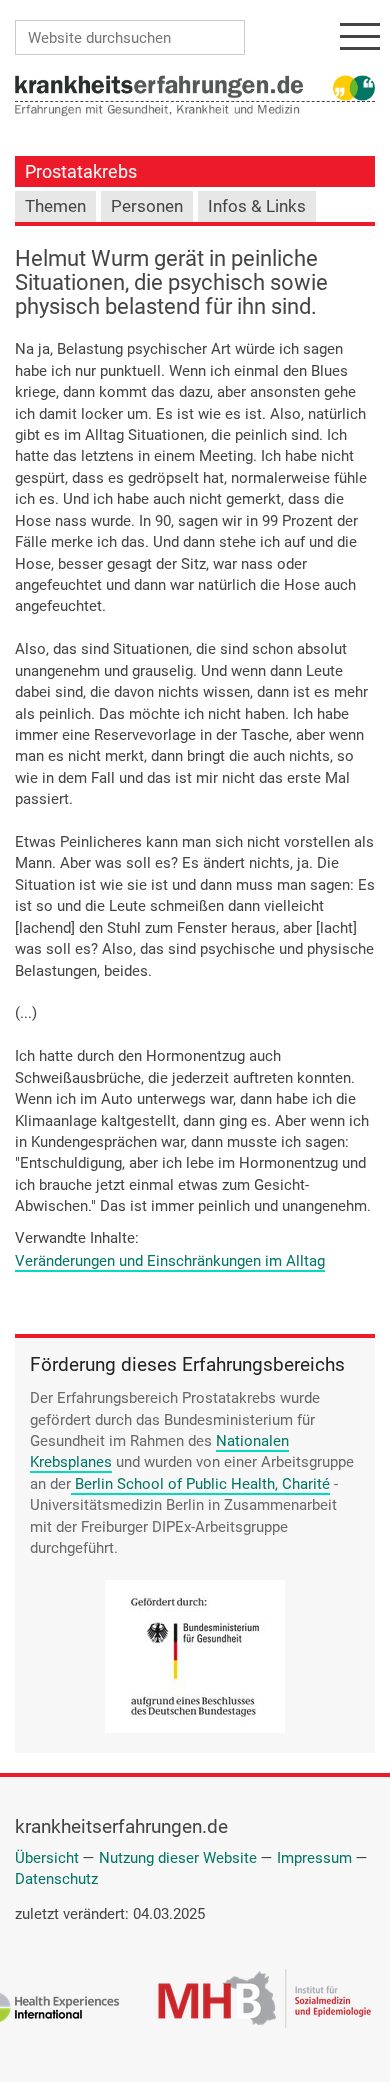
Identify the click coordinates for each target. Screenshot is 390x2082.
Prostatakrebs (81, 171)
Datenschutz (56, 1879)
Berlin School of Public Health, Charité (202, 1484)
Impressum (314, 1858)
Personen (147, 206)
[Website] (159, 85)
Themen (55, 206)
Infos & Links (257, 206)
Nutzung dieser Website (178, 1858)
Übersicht (47, 1858)
